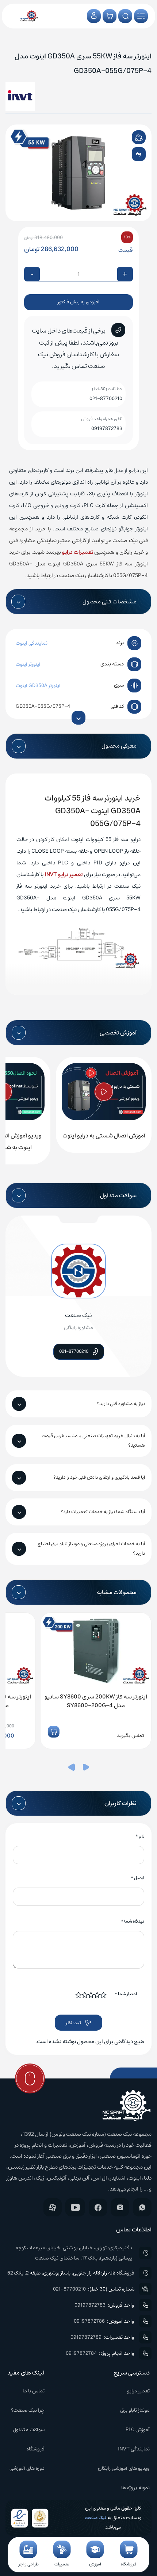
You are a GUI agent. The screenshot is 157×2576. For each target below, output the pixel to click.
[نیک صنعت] (29, 16)
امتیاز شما (126, 1994)
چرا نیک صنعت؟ (28, 2410)
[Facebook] (98, 2208)
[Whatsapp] (142, 2207)
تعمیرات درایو (78, 552)
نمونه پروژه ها (135, 2488)
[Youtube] (75, 2207)
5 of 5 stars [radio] (79, 1995)
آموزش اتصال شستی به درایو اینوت (104, 1136)
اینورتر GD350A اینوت (38, 686)
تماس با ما (34, 2391)
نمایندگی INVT (134, 2449)
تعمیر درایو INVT (64, 874)
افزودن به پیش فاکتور (78, 302)
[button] (86, 1769)
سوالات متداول (29, 2430)
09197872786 (89, 2321)
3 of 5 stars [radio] (91, 1995)
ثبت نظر (73, 2023)
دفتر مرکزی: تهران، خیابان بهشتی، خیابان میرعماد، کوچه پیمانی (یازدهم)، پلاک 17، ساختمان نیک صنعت (74, 2253)
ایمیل (137, 1878)
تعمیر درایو (138, 2391)
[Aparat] (53, 2207)
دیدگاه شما (133, 1921)
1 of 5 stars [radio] (104, 1995)
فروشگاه (36, 2449)
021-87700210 (106, 399)
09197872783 (107, 429)
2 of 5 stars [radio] (97, 1995)
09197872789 (86, 2337)
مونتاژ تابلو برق (135, 2410)
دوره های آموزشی (27, 2468)
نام (140, 1836)
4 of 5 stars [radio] (85, 1995)
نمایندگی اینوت (32, 643)
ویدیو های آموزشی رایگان (124, 2468)
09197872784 (81, 2353)
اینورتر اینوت (28, 664)
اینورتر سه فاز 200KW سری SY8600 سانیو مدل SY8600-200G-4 (96, 1701)
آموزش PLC (138, 2430)
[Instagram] (120, 2207)
